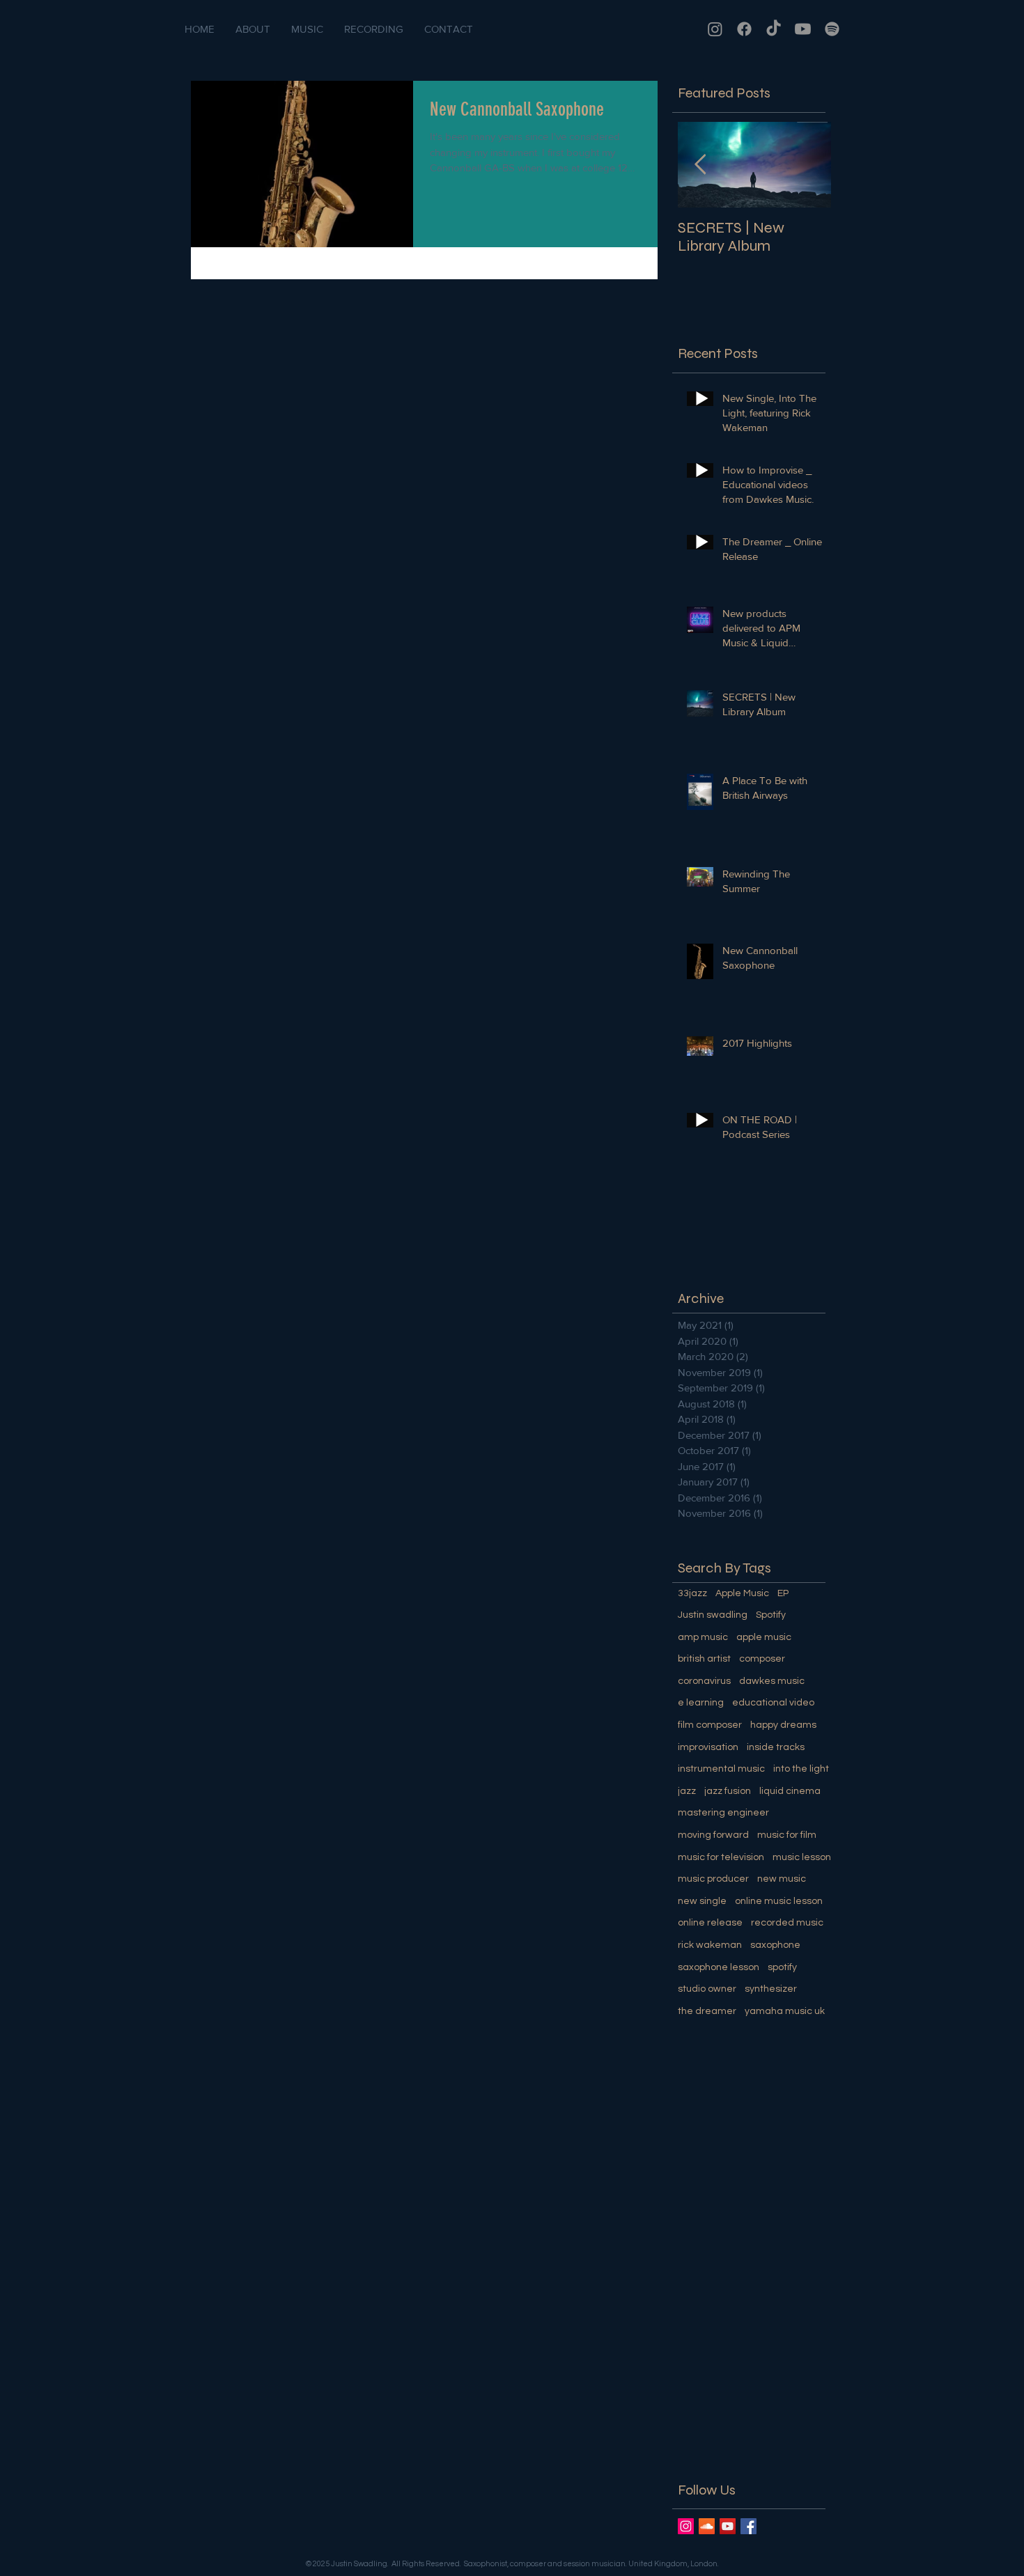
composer (762, 1659)
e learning (701, 1703)
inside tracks (776, 1747)
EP (783, 1593)
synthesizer (771, 1989)
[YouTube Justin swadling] (728, 2526)
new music (782, 1879)
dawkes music (772, 1681)
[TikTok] (774, 29)
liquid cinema (790, 1791)
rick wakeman (710, 1945)
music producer (713, 1879)
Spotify (771, 1615)
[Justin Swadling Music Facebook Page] (748, 2526)
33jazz (692, 1593)
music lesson (802, 1857)
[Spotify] (832, 29)
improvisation (708, 1747)
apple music (764, 1637)
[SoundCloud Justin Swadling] (707, 2526)
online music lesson (779, 1901)
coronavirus (704, 1681)
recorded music (787, 1923)
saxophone (775, 1945)
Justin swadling (713, 1615)
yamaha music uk (785, 2011)
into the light (801, 1769)
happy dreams (783, 1725)
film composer (710, 1725)
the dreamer (707, 2011)
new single (702, 1901)
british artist (704, 1659)
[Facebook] (744, 29)
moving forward (713, 1835)
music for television (721, 1857)
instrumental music (721, 1769)
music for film (787, 1835)
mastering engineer (723, 1813)
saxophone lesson (719, 1967)
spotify (782, 1967)
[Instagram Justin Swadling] (686, 2526)
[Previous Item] (700, 165)
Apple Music (742, 1593)
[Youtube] (803, 29)
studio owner (707, 1989)
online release (710, 1923)
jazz (687, 1791)
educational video (773, 1703)
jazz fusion (728, 1791)
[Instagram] (715, 29)
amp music (703, 1637)
